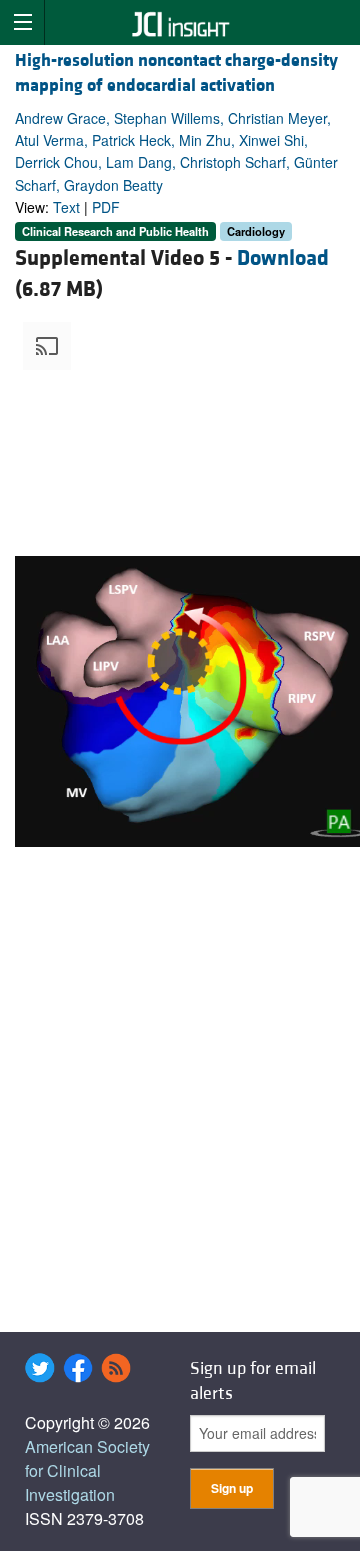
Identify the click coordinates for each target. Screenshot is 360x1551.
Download (283, 258)
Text (66, 207)
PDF (106, 207)
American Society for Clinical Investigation (87, 1470)
